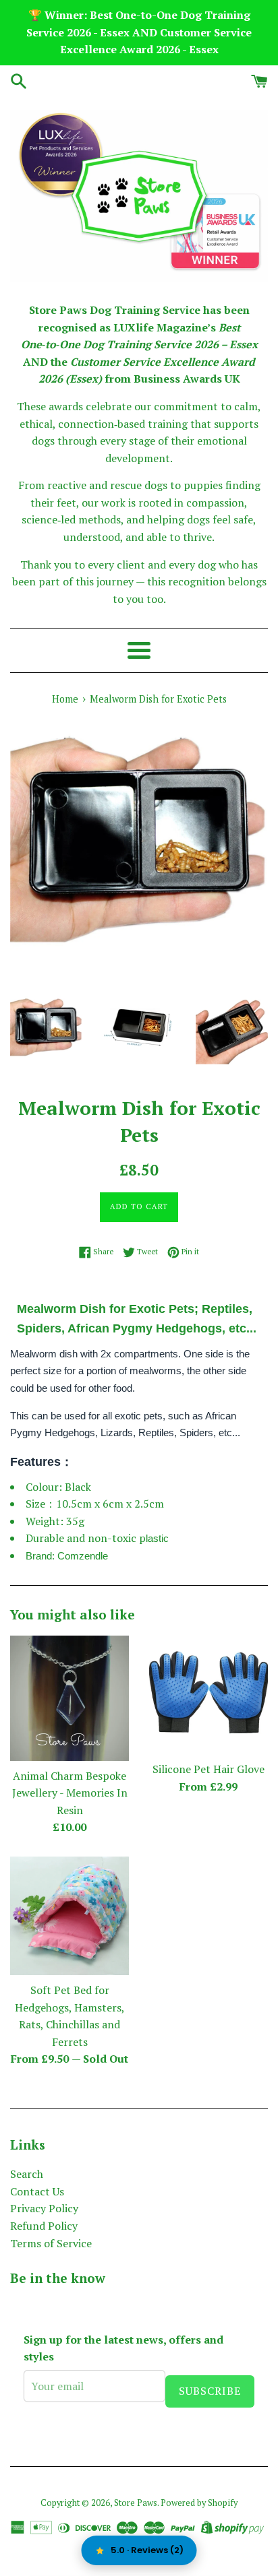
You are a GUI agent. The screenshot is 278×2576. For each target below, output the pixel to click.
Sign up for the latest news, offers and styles (123, 2348)
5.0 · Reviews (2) (147, 2550)
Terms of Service (51, 2243)
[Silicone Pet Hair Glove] (208, 1695)
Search (27, 2174)
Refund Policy (44, 2226)
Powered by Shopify (199, 2503)
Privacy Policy (44, 2208)
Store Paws (136, 2503)
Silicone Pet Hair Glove (208, 1769)
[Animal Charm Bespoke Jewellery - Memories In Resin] (69, 1698)
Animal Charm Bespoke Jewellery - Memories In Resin (70, 1793)
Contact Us (37, 2191)
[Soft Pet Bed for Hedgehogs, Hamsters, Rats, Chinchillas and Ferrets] (69, 1916)
